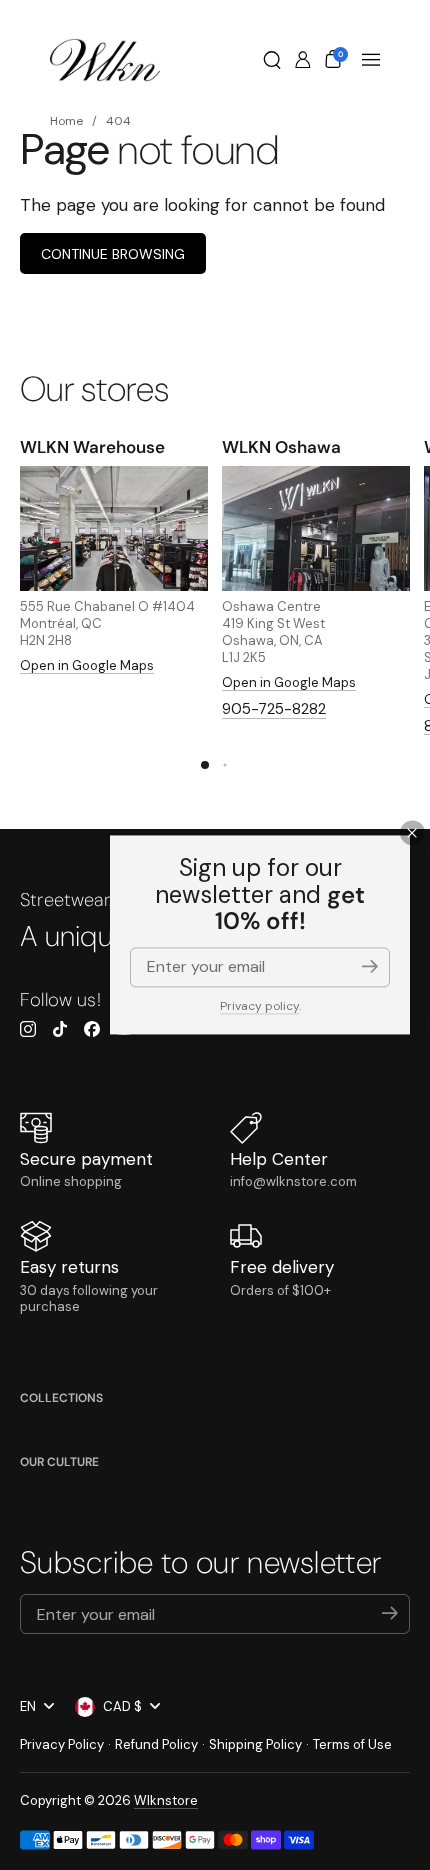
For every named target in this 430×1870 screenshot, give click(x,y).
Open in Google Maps (87, 665)
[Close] (412, 832)
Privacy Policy (62, 1744)
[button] (272, 60)
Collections (61, 1398)
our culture (59, 1462)
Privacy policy (259, 1006)
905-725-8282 (274, 709)
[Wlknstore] (105, 60)
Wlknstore (166, 1800)
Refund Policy (156, 1744)
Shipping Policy (255, 1744)
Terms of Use (352, 1744)
